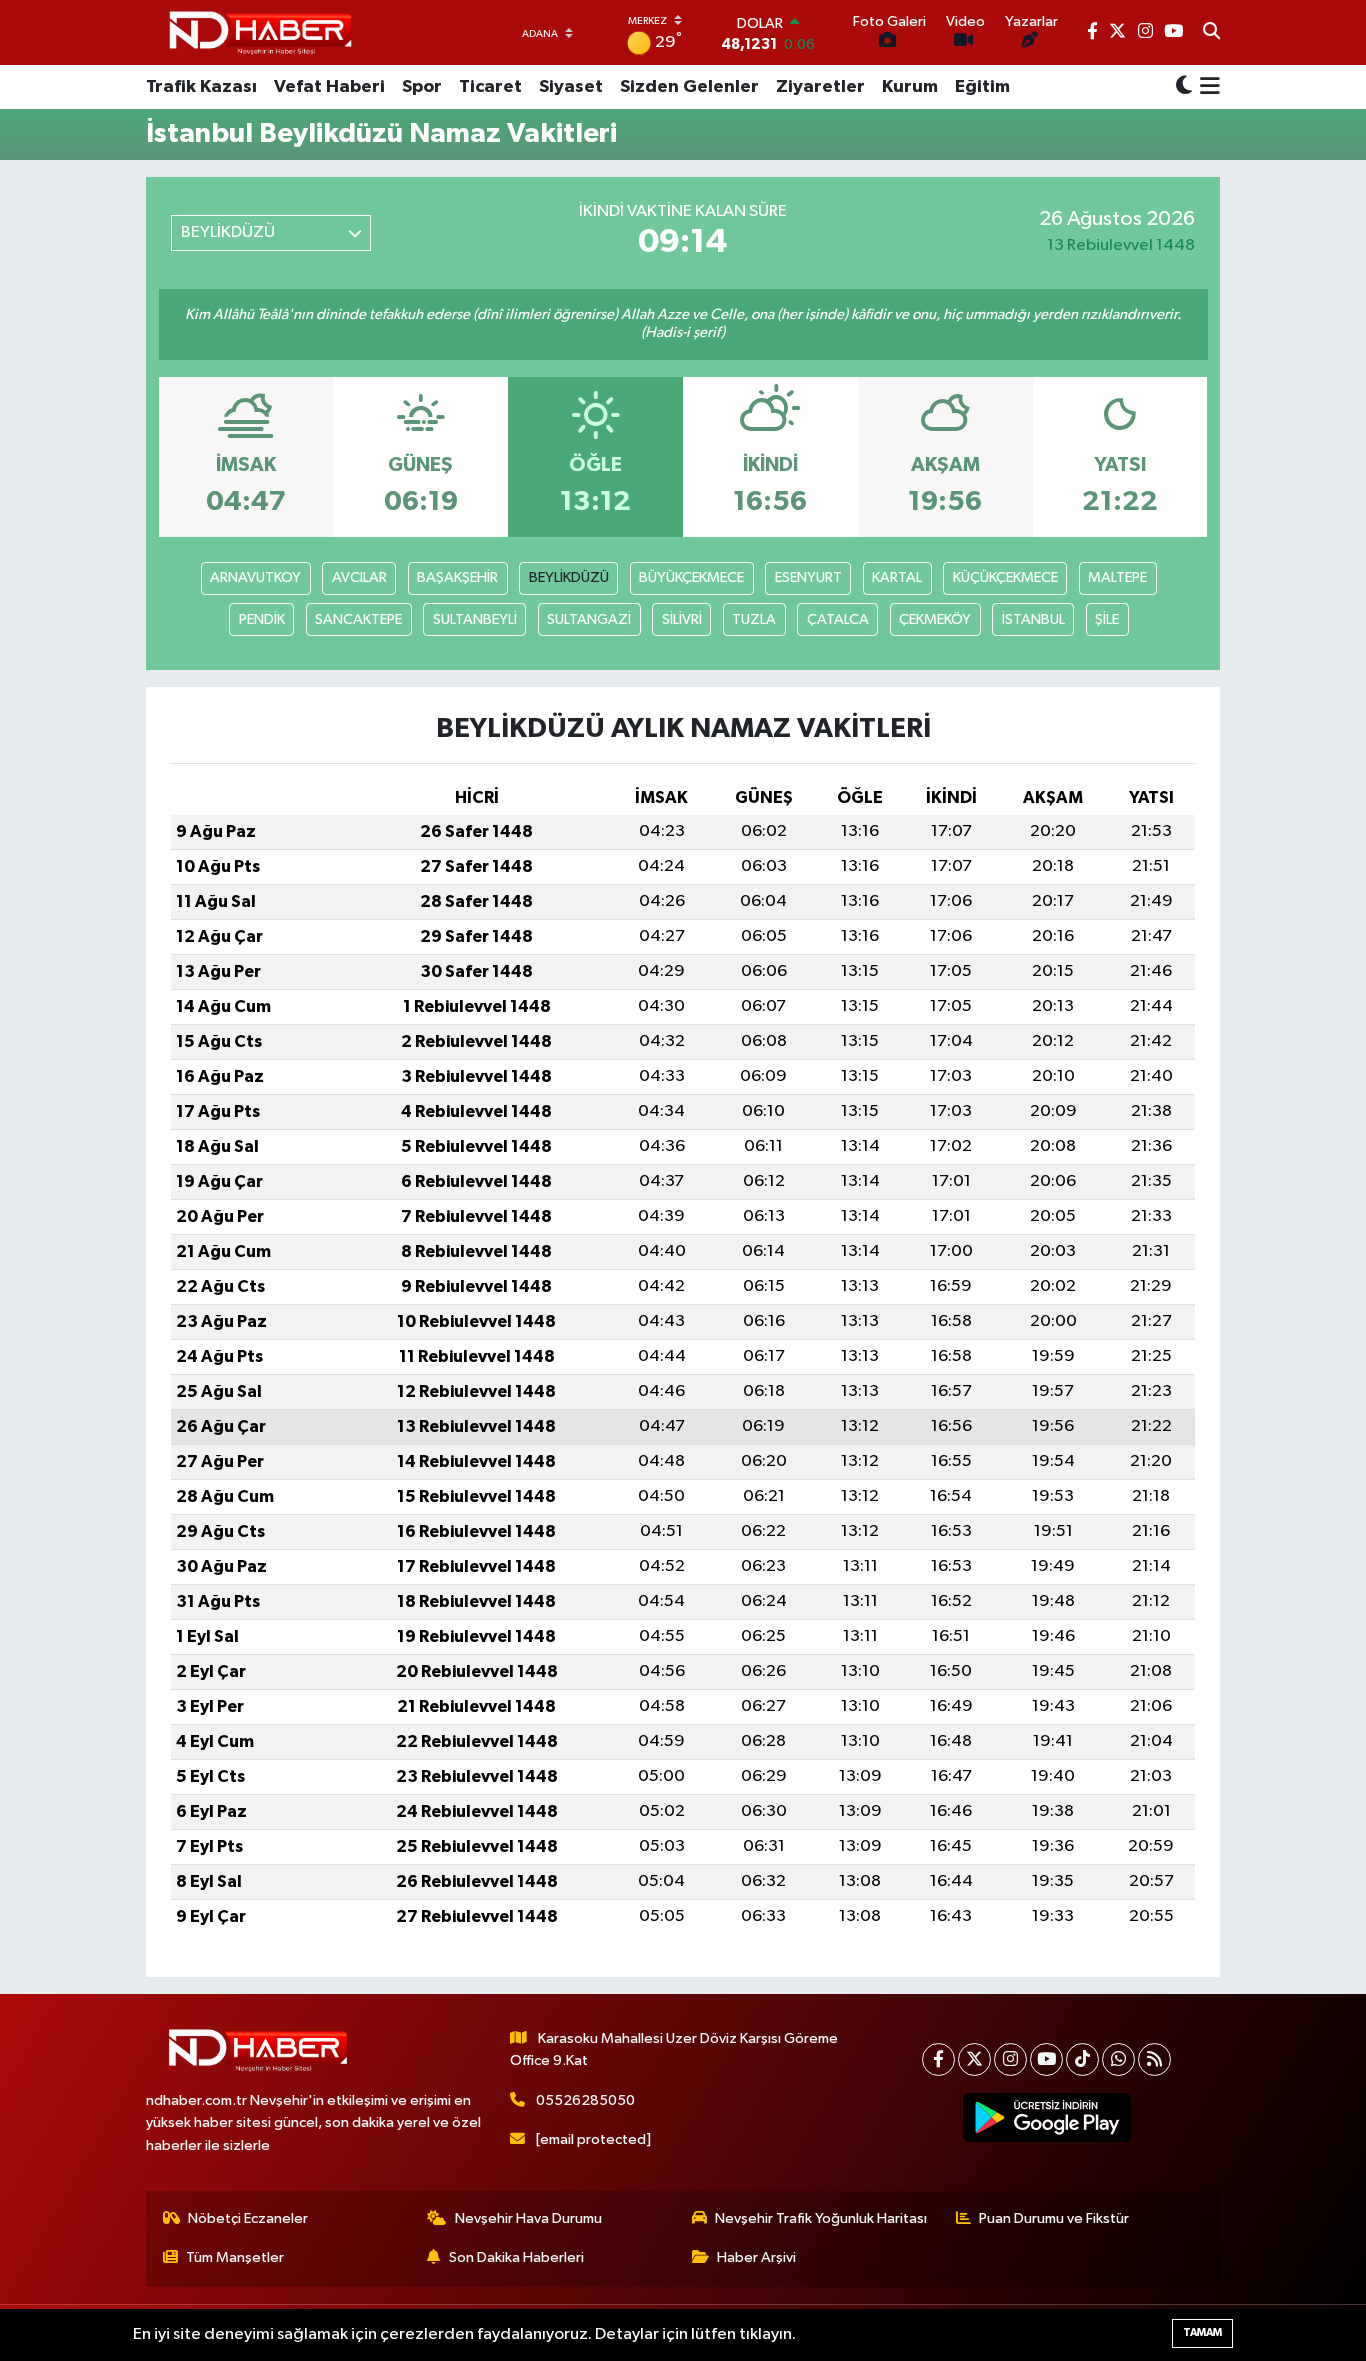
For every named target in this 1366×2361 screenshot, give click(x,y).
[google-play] (1047, 2118)
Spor (422, 87)
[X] (974, 2059)
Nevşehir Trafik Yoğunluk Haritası (821, 2218)
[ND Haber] (260, 32)
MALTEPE (1117, 577)
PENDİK (262, 619)
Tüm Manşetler (235, 2257)
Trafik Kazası (201, 87)
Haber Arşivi (756, 2257)
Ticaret (490, 87)
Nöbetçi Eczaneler (248, 2218)
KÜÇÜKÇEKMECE (1005, 577)
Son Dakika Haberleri (516, 2257)
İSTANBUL (1033, 619)
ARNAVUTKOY (255, 577)
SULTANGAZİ (589, 619)
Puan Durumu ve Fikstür (1054, 2218)
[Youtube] (1046, 2059)
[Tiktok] (1082, 2059)
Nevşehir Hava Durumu (528, 2218)
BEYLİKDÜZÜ (569, 577)
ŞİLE (1107, 619)
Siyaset (571, 87)
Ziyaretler (820, 87)
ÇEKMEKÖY (935, 619)
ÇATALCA (838, 619)
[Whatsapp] (1118, 2059)
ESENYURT (808, 577)
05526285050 (585, 2100)
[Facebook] (938, 2059)
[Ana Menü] (1206, 87)
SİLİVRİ (682, 619)
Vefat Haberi (329, 87)
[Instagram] (1010, 2059)
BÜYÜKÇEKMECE (691, 577)
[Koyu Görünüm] (1184, 87)
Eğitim (982, 87)
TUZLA (754, 619)
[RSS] (1154, 2059)
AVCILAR (359, 577)
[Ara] (1211, 33)
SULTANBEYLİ (475, 619)
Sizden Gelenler (689, 87)
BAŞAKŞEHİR (457, 577)
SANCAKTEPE (358, 619)
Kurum (910, 87)
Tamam (1202, 2332)
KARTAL (897, 577)
